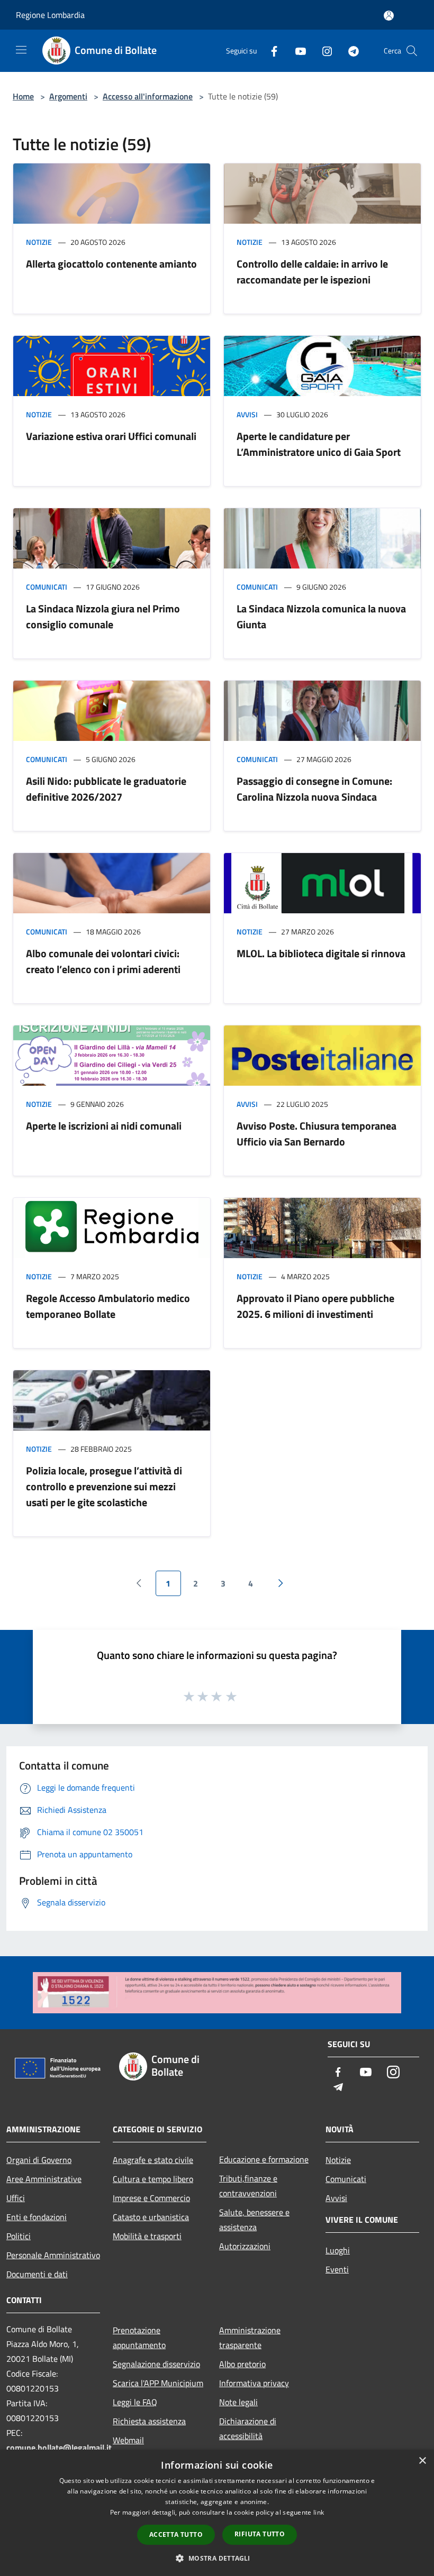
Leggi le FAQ (135, 2402)
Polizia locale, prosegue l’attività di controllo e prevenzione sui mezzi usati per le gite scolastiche (104, 1486)
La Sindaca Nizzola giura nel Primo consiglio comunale (103, 616)
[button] (217, 2558)
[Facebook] (270, 51)
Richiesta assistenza (149, 2421)
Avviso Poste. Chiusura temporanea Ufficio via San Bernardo (317, 1134)
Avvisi (247, 414)
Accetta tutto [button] (176, 2534)
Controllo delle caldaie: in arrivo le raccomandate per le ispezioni (312, 272)
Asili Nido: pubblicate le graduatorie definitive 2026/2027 (106, 789)
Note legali (238, 2402)
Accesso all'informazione (148, 96)
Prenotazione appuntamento (139, 2337)
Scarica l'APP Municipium (158, 2383)
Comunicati (47, 587)
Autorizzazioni (245, 2246)
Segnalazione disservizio (156, 2364)
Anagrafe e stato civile (153, 2160)
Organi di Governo (39, 2160)
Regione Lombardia (50, 15)
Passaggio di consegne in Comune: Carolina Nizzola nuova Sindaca (314, 789)
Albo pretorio (242, 2364)
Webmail (128, 2440)
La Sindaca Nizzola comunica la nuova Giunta (321, 616)
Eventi (337, 2269)
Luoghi (338, 2250)
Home (23, 96)
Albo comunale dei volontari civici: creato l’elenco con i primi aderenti (103, 961)
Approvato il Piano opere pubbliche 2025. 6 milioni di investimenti (315, 1306)
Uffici (16, 2198)
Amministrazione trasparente (250, 2337)
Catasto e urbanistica (151, 2217)
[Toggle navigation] (21, 50)
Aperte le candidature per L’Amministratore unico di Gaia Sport (319, 444)
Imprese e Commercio (151, 2198)
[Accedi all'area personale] (389, 16)
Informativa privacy (254, 2383)
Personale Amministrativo (53, 2255)
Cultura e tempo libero (153, 2179)
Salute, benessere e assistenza (254, 2220)
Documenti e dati (37, 2274)
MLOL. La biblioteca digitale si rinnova (321, 953)
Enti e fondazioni (37, 2217)
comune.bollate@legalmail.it (59, 2447)
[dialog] (217, 2513)
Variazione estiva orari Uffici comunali (111, 436)
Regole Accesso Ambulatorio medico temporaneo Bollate (108, 1306)
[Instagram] (323, 51)
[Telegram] (349, 51)
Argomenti (68, 96)
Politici (19, 2236)
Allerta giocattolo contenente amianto (111, 264)
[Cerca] (412, 51)
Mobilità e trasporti (147, 2236)
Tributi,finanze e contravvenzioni (248, 2186)
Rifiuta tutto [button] (260, 2534)
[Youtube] (296, 51)
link (319, 2512)
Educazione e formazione (264, 2159)
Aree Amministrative (44, 2179)
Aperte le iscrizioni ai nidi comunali (104, 1126)
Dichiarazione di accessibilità (248, 2428)
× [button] (422, 2461)
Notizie (39, 242)
